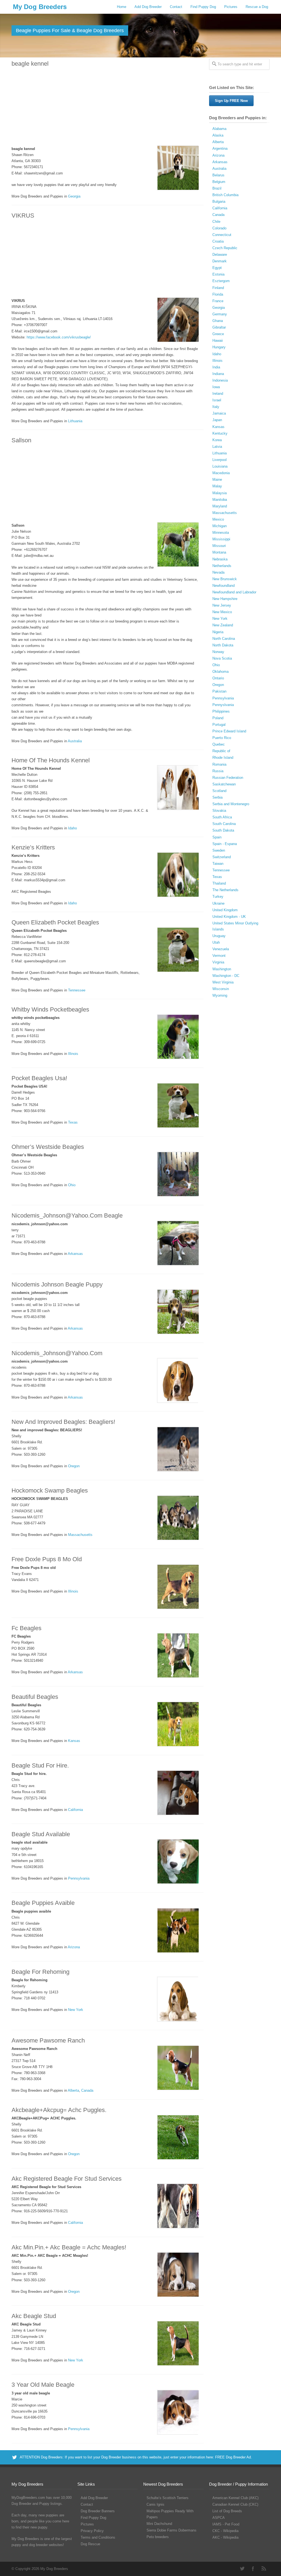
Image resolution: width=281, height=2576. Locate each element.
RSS (264, 2569)
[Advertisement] (105, 107)
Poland (218, 718)
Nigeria (218, 632)
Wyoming (220, 995)
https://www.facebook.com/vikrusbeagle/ (59, 337)
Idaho (72, 828)
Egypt (217, 268)
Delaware (220, 255)
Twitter (242, 2569)
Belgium (219, 182)
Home (122, 7)
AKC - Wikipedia (225, 2537)
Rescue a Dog (257, 7)
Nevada (218, 572)
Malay (217, 486)
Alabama (219, 129)
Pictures (231, 7)
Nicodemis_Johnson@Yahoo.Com (57, 1353)
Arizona (74, 1947)
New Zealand (223, 625)
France (218, 301)
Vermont (219, 956)
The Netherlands (225, 890)
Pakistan (219, 691)
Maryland (220, 506)
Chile (216, 222)
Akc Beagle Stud (34, 2316)
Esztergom (221, 281)
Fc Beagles (26, 1628)
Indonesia (220, 380)
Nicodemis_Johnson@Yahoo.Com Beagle (67, 1215)
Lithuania (75, 421)
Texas (73, 1122)
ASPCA (219, 2518)
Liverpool (220, 460)
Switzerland (222, 857)
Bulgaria (219, 202)
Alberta (73, 2090)
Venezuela (221, 949)
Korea (217, 440)
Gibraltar (219, 327)
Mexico (218, 519)
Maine (217, 480)
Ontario (218, 678)
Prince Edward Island (229, 731)
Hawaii (218, 341)
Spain (217, 837)
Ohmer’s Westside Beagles (48, 1147)
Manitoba (220, 500)
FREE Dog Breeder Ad (233, 2457)
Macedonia (221, 473)
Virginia (218, 962)
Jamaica (219, 413)
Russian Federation (228, 778)
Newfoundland (224, 586)
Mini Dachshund (159, 2524)
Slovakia (219, 811)
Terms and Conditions (98, 2537)
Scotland (219, 791)
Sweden (219, 850)
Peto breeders (158, 2537)
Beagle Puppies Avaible (43, 1903)
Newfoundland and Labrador (234, 592)
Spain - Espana (225, 844)
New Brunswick (225, 579)
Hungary (219, 347)
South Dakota (223, 830)
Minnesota (221, 533)
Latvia (217, 447)
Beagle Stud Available (41, 1834)
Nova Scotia (222, 658)
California (75, 1810)
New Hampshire (225, 599)
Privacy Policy (92, 2531)
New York (76, 2010)
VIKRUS (23, 216)
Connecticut (222, 235)
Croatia (218, 241)
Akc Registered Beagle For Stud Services (67, 2179)
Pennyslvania (223, 705)
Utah (216, 942)
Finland (218, 288)
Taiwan (218, 864)
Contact (176, 7)
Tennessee (77, 990)
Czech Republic (225, 248)
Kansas (74, 1741)
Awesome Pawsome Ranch (48, 2040)
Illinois (73, 1054)
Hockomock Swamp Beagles (50, 1490)
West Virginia (223, 982)
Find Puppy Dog (203, 7)
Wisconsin (221, 989)
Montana (219, 552)
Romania (219, 764)
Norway (218, 652)
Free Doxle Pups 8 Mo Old (47, 1559)
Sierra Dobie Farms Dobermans (172, 2530)
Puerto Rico (222, 738)
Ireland (218, 394)
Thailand (219, 883)
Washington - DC (226, 976)
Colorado (219, 228)
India (216, 367)
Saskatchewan (224, 784)
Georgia (74, 196)
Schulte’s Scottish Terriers (168, 2498)
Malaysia (220, 493)
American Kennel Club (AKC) (235, 2498)
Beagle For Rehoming (40, 1972)
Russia (218, 771)
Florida (218, 294)
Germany (220, 314)
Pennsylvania (79, 1878)
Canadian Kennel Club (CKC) (235, 2504)
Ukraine (218, 903)
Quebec (219, 744)
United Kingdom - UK (229, 917)
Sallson (21, 440)
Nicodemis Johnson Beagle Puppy (57, 1284)
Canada (87, 2090)
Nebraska (220, 559)
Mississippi (221, 539)
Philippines (221, 711)
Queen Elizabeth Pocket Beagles (55, 922)
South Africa (222, 817)
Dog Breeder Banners (98, 2511)
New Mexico (222, 612)
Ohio (72, 1185)
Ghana (218, 321)
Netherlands (222, 566)
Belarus (218, 175)
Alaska (218, 135)
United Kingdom (225, 910)
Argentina (220, 148)
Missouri (219, 546)
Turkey (218, 897)
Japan (217, 420)
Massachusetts (80, 1535)
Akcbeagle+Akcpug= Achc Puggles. (59, 2110)
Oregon (74, 1466)
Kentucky (220, 433)
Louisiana (220, 466)
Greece (218, 334)
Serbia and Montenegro (231, 804)
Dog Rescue (90, 2544)
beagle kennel (30, 64)
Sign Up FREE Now (231, 101)
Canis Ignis (155, 2504)
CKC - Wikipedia (225, 2531)
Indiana (218, 374)
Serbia (217, 797)
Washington (222, 969)
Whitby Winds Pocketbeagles (50, 1009)
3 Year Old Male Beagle (43, 2385)
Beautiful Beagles (35, 1697)
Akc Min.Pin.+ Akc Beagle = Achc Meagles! (69, 2247)
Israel (217, 400)
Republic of (221, 751)
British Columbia (225, 195)
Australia (75, 741)
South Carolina (224, 824)
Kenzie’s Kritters (33, 847)
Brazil (217, 188)
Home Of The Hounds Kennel (51, 760)
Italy (216, 407)
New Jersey (222, 605)
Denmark (220, 261)
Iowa (216, 387)
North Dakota (223, 645)
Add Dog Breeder (148, 7)
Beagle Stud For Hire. (40, 1765)
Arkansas (75, 1254)
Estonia (218, 274)
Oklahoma (220, 672)
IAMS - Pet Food (226, 2524)
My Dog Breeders (40, 7)
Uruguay (219, 936)
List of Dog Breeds (227, 2511)
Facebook (253, 2569)
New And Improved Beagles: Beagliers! (63, 1422)
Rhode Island (223, 758)
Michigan (220, 526)
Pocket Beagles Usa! (39, 1078)
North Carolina (224, 639)
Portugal (219, 725)
